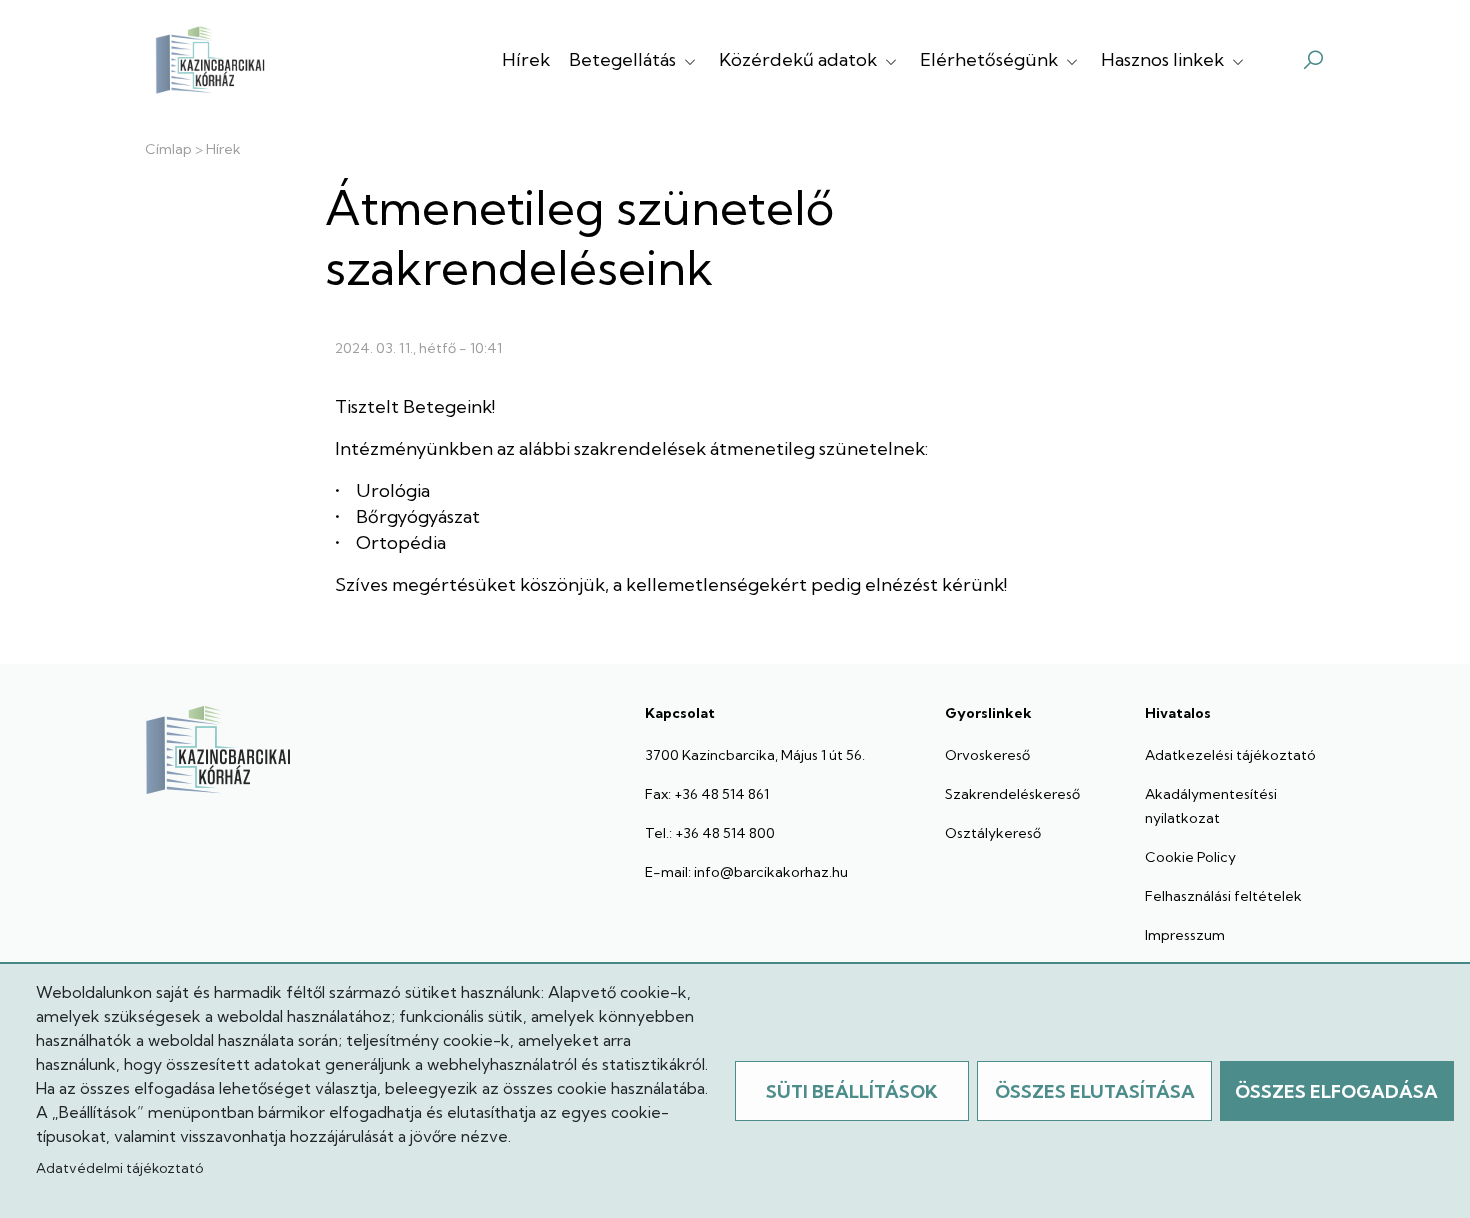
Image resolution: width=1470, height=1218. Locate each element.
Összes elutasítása (1095, 1091)
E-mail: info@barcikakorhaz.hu (746, 872)
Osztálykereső (993, 833)
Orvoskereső (987, 755)
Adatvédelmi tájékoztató (119, 1168)
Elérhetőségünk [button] (991, 59)
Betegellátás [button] (624, 59)
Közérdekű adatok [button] (800, 59)
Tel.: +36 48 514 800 (710, 833)
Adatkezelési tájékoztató (1230, 755)
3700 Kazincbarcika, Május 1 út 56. (755, 755)
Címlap (168, 149)
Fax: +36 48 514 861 (707, 794)
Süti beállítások (852, 1091)
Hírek (526, 59)
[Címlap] (210, 59)
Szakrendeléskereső (1012, 794)
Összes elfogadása (1336, 1091)
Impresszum (1185, 935)
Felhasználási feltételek (1223, 896)
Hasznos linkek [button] (1164, 59)
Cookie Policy (1190, 857)
